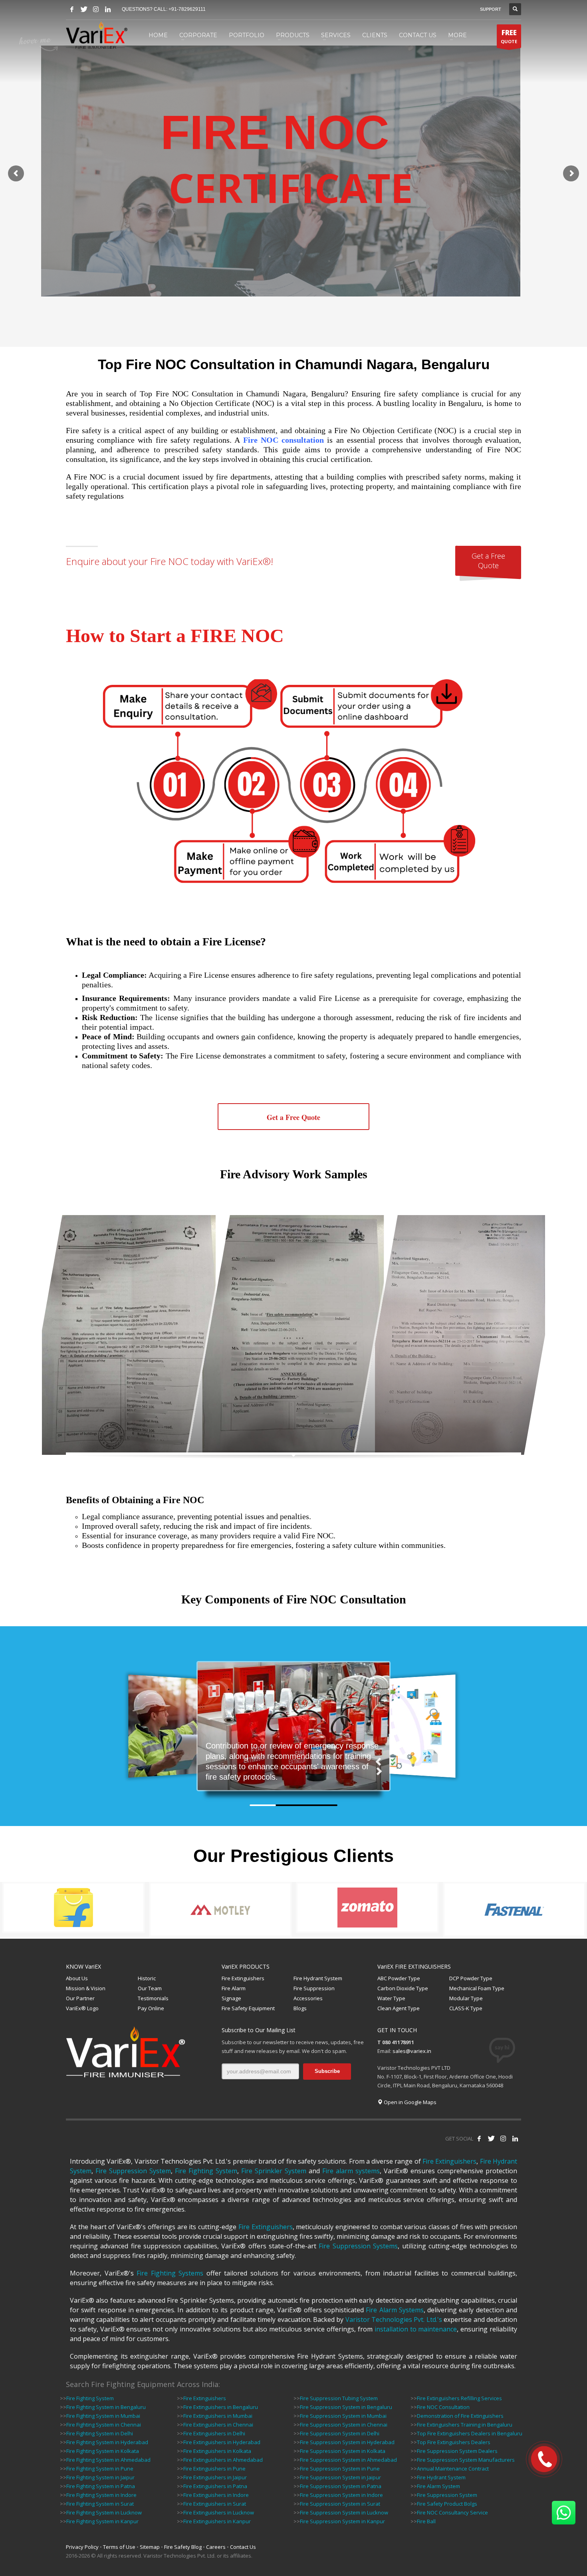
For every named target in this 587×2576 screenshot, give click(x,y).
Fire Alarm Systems (395, 2310)
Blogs (300, 2008)
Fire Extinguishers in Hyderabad (222, 2442)
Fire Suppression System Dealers (457, 2451)
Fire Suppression (314, 1988)
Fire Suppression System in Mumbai (343, 2416)
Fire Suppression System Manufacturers (466, 2460)
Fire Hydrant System (318, 1978)
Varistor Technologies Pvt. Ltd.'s (394, 2319)
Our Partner (80, 1998)
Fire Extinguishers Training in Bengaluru (465, 2425)
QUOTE (509, 36)
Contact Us (243, 2547)
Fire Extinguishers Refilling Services (459, 2398)
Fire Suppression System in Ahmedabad (348, 2460)
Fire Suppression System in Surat (340, 2504)
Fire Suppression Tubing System (339, 2398)
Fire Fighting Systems (170, 2273)
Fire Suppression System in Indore (341, 2495)
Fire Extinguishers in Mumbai (218, 2416)
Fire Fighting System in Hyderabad (107, 2442)
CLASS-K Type (466, 2008)
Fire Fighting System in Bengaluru (106, 2407)
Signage (231, 1998)
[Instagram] (96, 9)
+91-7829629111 (187, 9)
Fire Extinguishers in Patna (215, 2486)
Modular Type (466, 1998)
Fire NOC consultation (284, 440)
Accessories (308, 1998)
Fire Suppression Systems (358, 2246)
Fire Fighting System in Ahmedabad (108, 2460)
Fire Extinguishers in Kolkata (217, 2451)
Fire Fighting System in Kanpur (102, 2521)
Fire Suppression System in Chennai (344, 2425)
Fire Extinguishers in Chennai (218, 2425)
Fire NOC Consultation (443, 2407)
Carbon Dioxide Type (403, 1988)
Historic (147, 1978)
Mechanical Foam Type (477, 1988)
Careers (216, 2547)
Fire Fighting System (206, 2171)
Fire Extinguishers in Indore (216, 2495)
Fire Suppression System (133, 2171)
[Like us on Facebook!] (479, 2138)
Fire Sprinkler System (274, 2171)
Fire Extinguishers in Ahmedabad (223, 2460)
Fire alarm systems (351, 2171)
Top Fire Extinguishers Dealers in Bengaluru (470, 2433)
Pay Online (151, 2008)
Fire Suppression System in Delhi (340, 2433)
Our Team (150, 1988)
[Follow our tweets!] (491, 2138)
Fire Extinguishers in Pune (214, 2469)
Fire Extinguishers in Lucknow (219, 2512)
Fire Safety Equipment (248, 2008)
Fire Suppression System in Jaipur (340, 2477)
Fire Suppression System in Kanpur (342, 2521)
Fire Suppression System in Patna (341, 2486)
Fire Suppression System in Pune (340, 2469)
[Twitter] (84, 9)
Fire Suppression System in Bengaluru (346, 2407)
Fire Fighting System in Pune (100, 2469)
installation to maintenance (416, 2329)
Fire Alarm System (438, 2486)
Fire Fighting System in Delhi (100, 2433)
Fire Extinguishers (243, 1978)
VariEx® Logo (82, 2008)
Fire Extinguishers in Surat (215, 2504)
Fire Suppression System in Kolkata (343, 2451)
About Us (77, 1978)
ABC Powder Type (399, 1978)
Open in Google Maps (410, 2102)
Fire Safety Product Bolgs (447, 2504)
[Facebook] (72, 9)
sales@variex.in (412, 2051)
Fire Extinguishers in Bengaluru (221, 2407)
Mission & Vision (86, 1988)
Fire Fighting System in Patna (101, 2486)
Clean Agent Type (399, 2008)
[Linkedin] (108, 9)
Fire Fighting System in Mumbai (103, 2416)
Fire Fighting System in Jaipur (100, 2477)
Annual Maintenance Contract (453, 2469)
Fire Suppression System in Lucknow (344, 2512)
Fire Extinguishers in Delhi (214, 2433)
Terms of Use (119, 2547)
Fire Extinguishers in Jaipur (215, 2477)
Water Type (391, 1998)
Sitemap (150, 2547)
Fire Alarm (234, 1988)
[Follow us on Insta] (503, 2138)
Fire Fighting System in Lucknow (104, 2512)
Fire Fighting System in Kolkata (103, 2451)
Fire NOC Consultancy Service (452, 2512)
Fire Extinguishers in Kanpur (217, 2521)
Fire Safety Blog (183, 2547)
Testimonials (153, 1998)
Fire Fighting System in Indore (101, 2495)
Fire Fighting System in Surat (100, 2504)
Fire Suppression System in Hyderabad (347, 2442)
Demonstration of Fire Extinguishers (460, 2416)
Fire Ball (426, 2521)
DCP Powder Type (471, 1978)
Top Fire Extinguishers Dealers (454, 2442)
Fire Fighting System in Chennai (104, 2425)
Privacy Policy (82, 2547)
